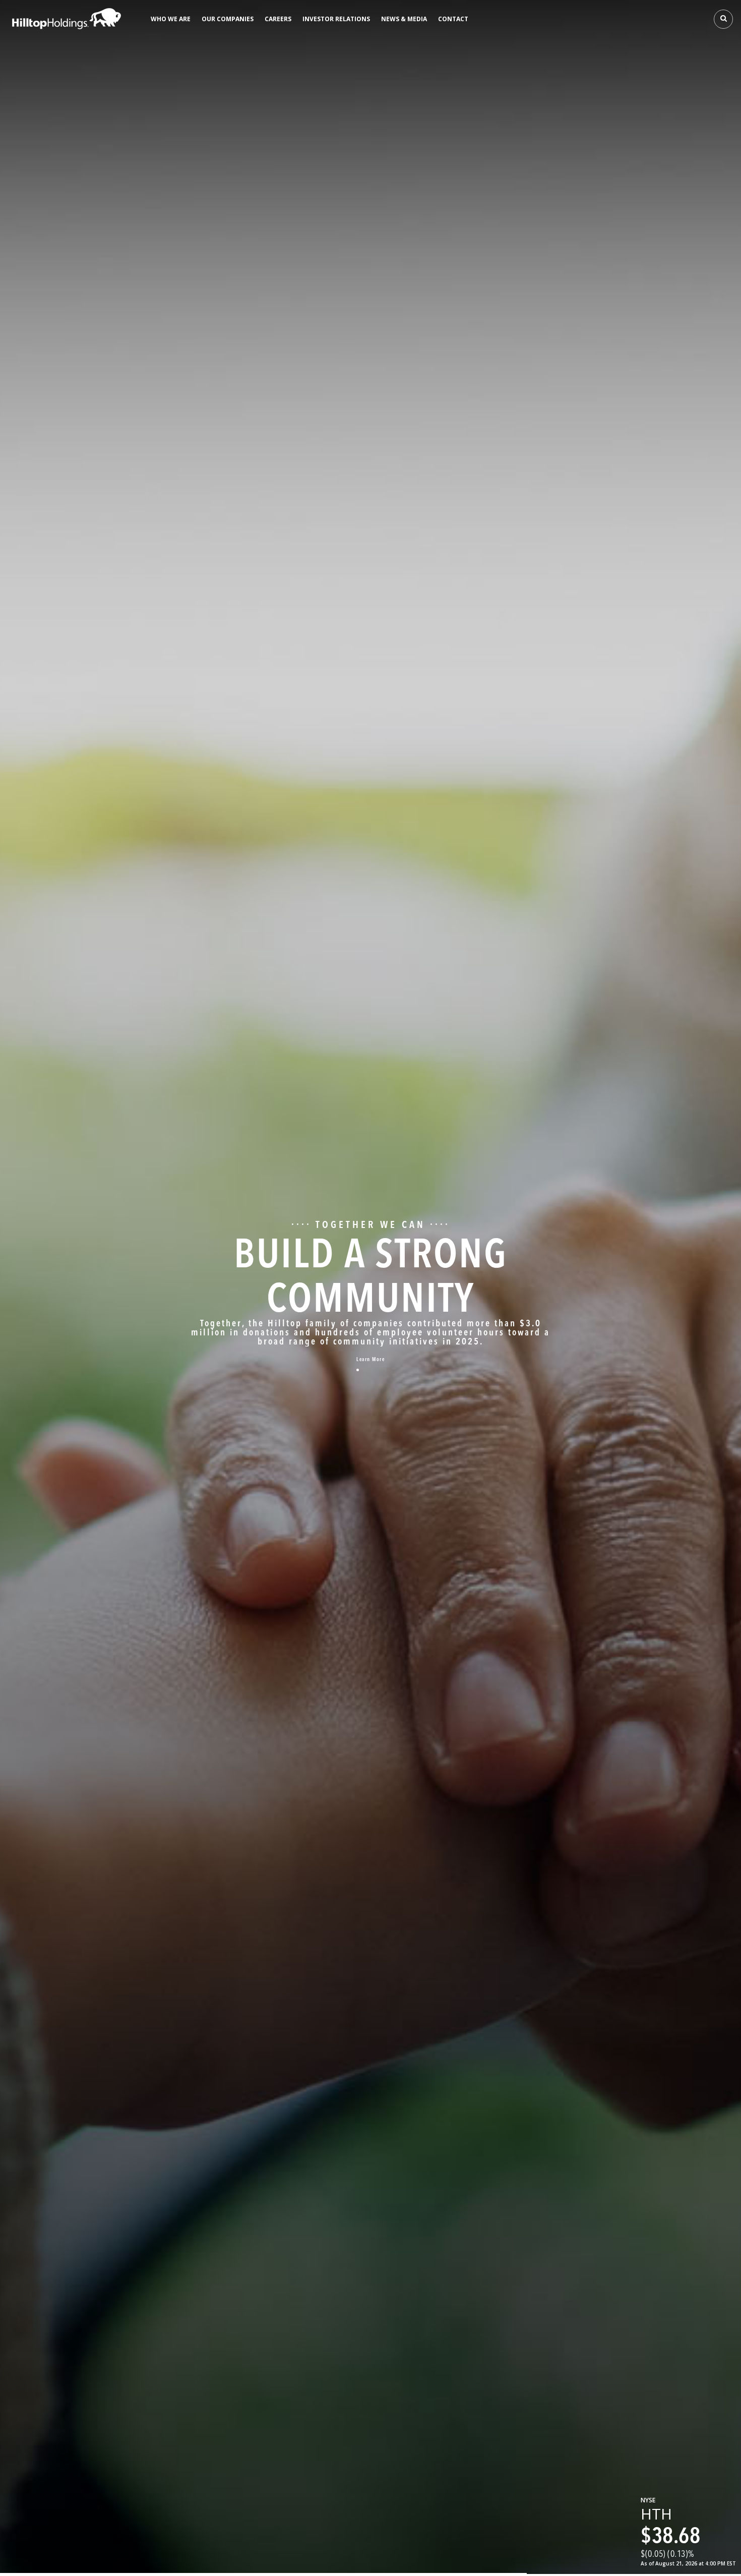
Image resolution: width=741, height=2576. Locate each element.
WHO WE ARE (171, 19)
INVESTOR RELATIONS (336, 19)
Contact (453, 19)
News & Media (404, 19)
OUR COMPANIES (228, 19)
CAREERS (278, 19)
